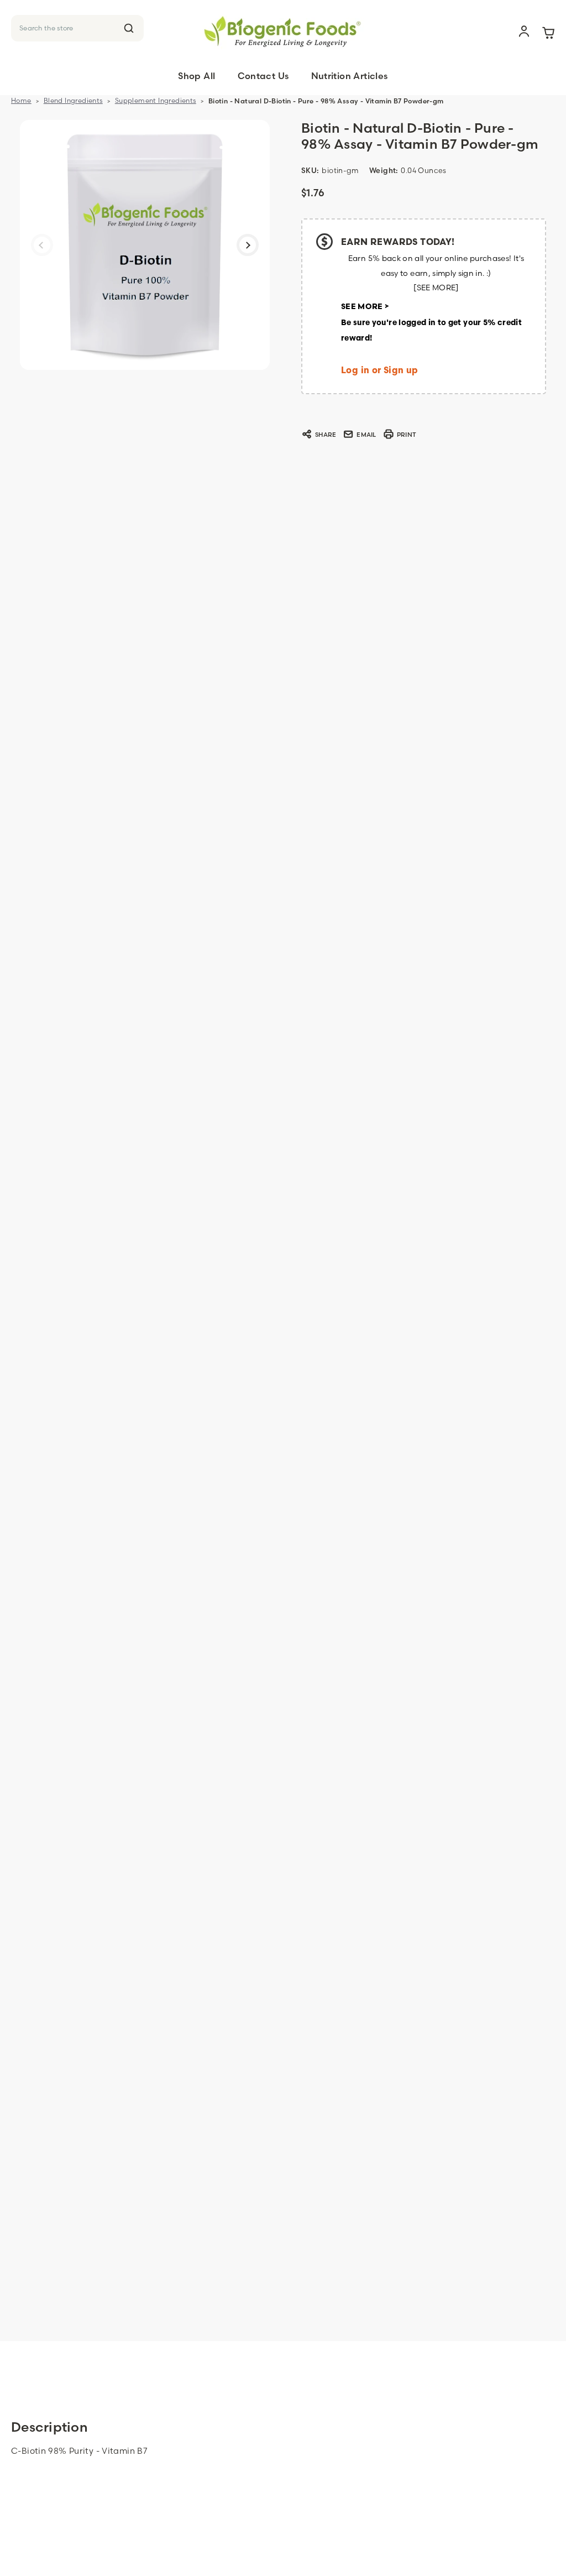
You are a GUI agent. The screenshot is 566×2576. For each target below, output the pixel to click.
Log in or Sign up (380, 371)
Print (407, 435)
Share (326, 435)
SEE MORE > (365, 307)
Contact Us (263, 76)
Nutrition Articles (350, 76)
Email (366, 435)
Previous (42, 245)
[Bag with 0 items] (548, 32)
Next (248, 245)
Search (129, 28)
